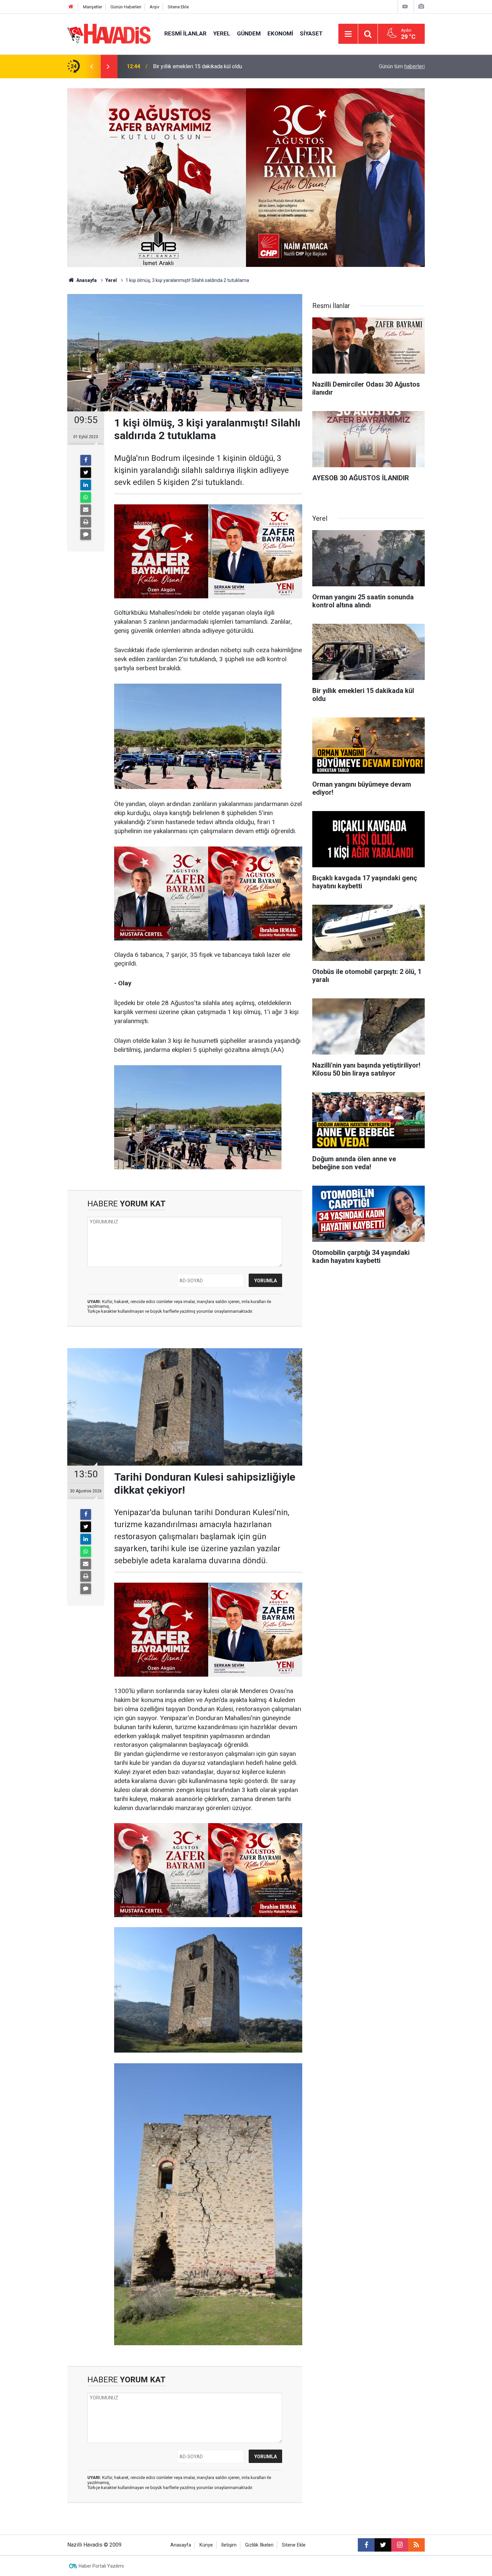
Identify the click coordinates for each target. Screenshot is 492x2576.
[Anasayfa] (71, 7)
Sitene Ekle (178, 7)
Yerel (222, 33)
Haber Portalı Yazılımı (101, 2566)
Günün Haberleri (126, 7)
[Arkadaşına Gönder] (86, 510)
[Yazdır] (86, 522)
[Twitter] (86, 473)
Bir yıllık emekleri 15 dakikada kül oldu (197, 66)
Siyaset (311, 33)
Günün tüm (402, 66)
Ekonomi (280, 33)
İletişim (229, 2545)
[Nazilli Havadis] (109, 33)
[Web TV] (405, 7)
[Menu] (348, 34)
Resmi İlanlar (185, 33)
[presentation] (91, 67)
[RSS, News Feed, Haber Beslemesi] (416, 2545)
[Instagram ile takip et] (400, 2545)
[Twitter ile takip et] (383, 2545)
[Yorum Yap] (86, 534)
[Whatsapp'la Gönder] (86, 497)
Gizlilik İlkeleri (259, 2545)
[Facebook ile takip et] (366, 2545)
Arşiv (154, 7)
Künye (206, 2545)
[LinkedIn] (86, 485)
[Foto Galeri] (421, 7)
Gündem (249, 33)
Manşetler (93, 7)
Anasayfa (86, 280)
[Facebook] (86, 460)
